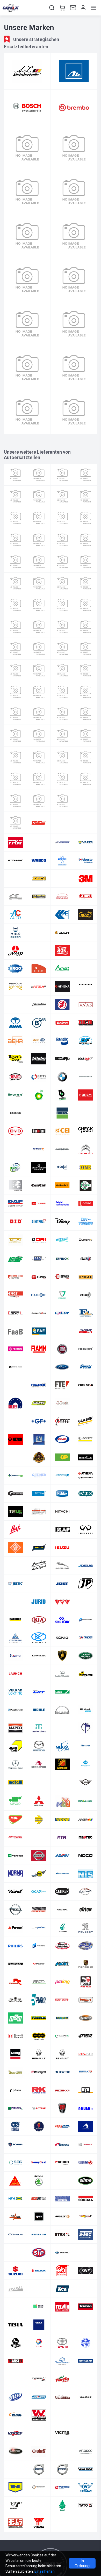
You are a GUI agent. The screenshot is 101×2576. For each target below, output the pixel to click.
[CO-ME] (86, 1167)
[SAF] (62, 2126)
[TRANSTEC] (15, 2361)
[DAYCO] (39, 562)
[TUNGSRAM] (86, 2361)
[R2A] (15, 2018)
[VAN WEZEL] (39, 2415)
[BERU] (62, 496)
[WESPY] (39, 2487)
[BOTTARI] (62, 518)
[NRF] (39, 757)
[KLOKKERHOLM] (62, 670)
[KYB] (39, 692)
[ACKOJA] (39, 915)
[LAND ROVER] (86, 1656)
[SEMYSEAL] (39, 2162)
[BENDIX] (62, 1041)
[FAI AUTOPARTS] (62, 1331)
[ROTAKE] (39, 2108)
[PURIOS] (39, 2000)
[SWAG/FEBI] (62, 2271)
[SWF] (86, 2271)
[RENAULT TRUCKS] (62, 2054)
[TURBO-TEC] (39, 2379)
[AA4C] (39, 897)
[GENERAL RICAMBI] (86, 1403)
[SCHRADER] (62, 2144)
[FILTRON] (86, 1349)
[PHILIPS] (15, 1946)
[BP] (39, 1095)
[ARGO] (15, 969)
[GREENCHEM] (15, 1475)
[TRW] (15, 842)
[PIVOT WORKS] (62, 1946)
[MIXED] (62, 1801)
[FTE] (62, 1385)
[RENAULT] (39, 2054)
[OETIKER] (62, 1892)
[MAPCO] (15, 1728)
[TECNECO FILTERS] (62, 822)
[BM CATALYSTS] (15, 518)
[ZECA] (39, 878)
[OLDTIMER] (86, 1892)
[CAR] (86, 518)
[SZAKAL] (15, 2289)
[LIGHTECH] (86, 1674)
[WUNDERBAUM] (62, 2505)
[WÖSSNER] (39, 2505)
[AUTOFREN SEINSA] (62, 1005)
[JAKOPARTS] (39, 670)
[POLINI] (62, 1964)
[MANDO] (86, 1710)
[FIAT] (62, 1349)
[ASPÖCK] (15, 987)
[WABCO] (39, 860)
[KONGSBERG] (15, 1638)
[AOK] (62, 951)
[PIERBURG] (39, 1946)
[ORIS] (86, 757)
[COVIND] (86, 540)
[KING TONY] (62, 1620)
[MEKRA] (62, 1746)
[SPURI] (86, 2217)
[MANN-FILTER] (74, 236)
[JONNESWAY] (39, 1584)
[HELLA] (86, 627)
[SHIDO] (62, 2162)
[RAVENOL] (62, 2018)
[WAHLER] (62, 860)
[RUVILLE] (15, 2126)
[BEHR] (15, 1041)
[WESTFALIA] (62, 2487)
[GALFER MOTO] (39, 1403)
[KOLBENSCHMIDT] (86, 1620)
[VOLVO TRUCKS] (62, 2469)
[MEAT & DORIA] (15, 736)
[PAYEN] (15, 1928)
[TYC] (39, 842)
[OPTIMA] (39, 1910)
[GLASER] (86, 1421)
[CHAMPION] (15, 540)
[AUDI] (86, 987)
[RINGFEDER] (62, 2072)
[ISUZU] (62, 1548)
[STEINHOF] (15, 2253)
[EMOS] (15, 1295)
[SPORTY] (62, 2217)
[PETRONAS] (62, 1928)
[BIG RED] (86, 496)
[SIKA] (15, 2181)
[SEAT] (86, 2144)
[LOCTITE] (39, 714)
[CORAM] (86, 1185)
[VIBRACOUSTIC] (39, 2433)
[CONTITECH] (74, 148)
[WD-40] (15, 2487)
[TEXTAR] (27, 368)
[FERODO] (27, 192)
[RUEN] (86, 2108)
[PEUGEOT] (86, 1928)
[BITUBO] (39, 1059)
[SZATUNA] (39, 2289)
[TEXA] (39, 2325)
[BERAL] (39, 496)
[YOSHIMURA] (15, 2523)
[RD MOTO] (86, 2018)
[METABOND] (62, 1764)
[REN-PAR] (86, 2054)
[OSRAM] (15, 779)
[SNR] (15, 2199)
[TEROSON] (86, 2307)
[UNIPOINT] (39, 2397)
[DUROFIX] (86, 1240)
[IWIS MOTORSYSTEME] (15, 1566)
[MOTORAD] (15, 1838)
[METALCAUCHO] (86, 1764)
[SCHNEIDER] (39, 2144)
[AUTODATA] (39, 1005)
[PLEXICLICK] (15, 1964)
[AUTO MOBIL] (15, 1005)
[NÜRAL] (15, 1892)
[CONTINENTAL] (62, 1185)
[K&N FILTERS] (86, 1602)
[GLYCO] (15, 1439)
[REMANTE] (62, 2036)
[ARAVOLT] (86, 951)
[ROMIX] (15, 2108)
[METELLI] (15, 1782)
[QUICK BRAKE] (62, 2000)
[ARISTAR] (39, 969)
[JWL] (62, 1602)
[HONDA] (86, 1511)
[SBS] (39, 801)
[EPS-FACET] (15, 605)
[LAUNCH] (15, 1674)
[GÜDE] (39, 1493)
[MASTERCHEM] (39, 1728)
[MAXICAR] (15, 1746)
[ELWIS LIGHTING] (39, 1277)
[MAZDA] (39, 1746)
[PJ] (86, 1946)
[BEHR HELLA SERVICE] (39, 1041)
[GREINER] (39, 1475)
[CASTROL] (27, 148)
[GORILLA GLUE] (39, 1457)
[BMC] (15, 1077)
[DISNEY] (62, 1221)
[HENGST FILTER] (15, 649)
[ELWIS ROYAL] (62, 1277)
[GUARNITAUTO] (86, 1475)
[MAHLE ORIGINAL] (86, 714)
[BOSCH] (27, 108)
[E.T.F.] (15, 1259)
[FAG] (39, 605)
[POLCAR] (39, 1964)
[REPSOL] (62, 779)
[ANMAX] (39, 951)
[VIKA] (39, 2451)
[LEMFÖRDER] (86, 692)
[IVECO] (86, 1548)
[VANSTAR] (62, 842)
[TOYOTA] (62, 2343)
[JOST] (62, 1584)
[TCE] (62, 2289)
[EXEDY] (62, 1313)
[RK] (39, 2090)
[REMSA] (86, 2036)
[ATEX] (39, 987)
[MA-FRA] (86, 1692)
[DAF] (15, 1203)
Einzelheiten (45, 2571)
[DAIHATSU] (39, 1203)
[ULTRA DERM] (15, 2397)
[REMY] (15, 2054)
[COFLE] (39, 540)
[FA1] (86, 1313)
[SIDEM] (86, 2162)
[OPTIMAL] (62, 757)
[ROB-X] (62, 2090)
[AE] (62, 915)
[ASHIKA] (62, 475)
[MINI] (86, 1782)
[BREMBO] (74, 108)
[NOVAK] (39, 1874)
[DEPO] (62, 562)
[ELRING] (86, 583)
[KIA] (39, 1620)
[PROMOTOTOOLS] (86, 1982)
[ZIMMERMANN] (62, 878)
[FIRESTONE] (62, 605)
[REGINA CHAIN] (39, 2036)
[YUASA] (39, 2523)
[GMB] (62, 1439)
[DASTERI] (15, 562)
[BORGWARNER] (86, 1077)
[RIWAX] (86, 2072)
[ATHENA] (62, 987)
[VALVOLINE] (74, 412)
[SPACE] (15, 2217)
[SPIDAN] (15, 822)
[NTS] (86, 1874)
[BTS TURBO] (39, 1113)
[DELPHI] (62, 1203)
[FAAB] (15, 1331)
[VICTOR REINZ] (15, 860)
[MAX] (86, 1728)
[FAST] (86, 1331)
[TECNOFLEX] (15, 2307)
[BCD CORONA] (86, 1023)
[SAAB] (39, 2126)
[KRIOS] (86, 1638)
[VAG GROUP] (86, 2397)
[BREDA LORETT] (62, 1095)
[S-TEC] (86, 2234)
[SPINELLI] (39, 822)
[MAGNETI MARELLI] (62, 714)
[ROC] (86, 779)
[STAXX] (62, 2234)
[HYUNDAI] (39, 1530)
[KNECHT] (86, 670)
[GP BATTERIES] (62, 1457)
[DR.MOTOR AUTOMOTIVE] (39, 583)
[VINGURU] (62, 2451)
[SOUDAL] (86, 2199)
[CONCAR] (39, 1185)
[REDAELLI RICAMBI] (15, 2036)
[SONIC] (62, 2199)
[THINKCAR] (62, 2325)
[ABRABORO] (62, 897)
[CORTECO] (62, 540)
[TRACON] (86, 2343)
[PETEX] (39, 1928)
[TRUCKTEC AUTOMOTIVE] (86, 822)
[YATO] (86, 2505)
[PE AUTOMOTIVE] (39, 779)
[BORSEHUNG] (15, 1095)
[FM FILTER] (15, 1367)
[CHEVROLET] (15, 1149)
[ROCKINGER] (86, 2090)
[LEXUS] (62, 1674)
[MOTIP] (86, 1820)
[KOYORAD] (39, 1638)
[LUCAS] (62, 1692)
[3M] (86, 878)
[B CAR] (39, 1023)
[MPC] (39, 1838)
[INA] (15, 670)
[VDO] (62, 2415)
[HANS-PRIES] (62, 627)
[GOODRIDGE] (15, 1457)
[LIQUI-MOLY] (15, 714)
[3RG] (15, 897)
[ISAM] (15, 1548)
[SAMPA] (86, 2126)
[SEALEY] (62, 801)
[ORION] (86, 1910)
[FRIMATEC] (39, 1385)
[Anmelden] (83, 8)
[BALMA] (62, 1023)
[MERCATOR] (86, 1746)
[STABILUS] (39, 2234)
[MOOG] (62, 1820)
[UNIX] (74, 368)
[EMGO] (86, 1277)
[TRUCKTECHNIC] (62, 2361)
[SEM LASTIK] (86, 801)
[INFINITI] (86, 1530)
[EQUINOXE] (39, 1295)
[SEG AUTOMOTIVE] (15, 2162)
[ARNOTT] (62, 969)
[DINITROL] (39, 1221)
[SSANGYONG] (15, 2234)
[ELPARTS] (15, 1277)
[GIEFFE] (62, 1421)
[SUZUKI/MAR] (39, 2271)
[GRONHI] (62, 1475)
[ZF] (86, 2523)
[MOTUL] (62, 736)
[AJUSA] (15, 475)
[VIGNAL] (86, 2433)
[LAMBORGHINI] (62, 1656)
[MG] (39, 1782)
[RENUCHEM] (15, 2072)
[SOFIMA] (39, 2199)
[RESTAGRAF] (39, 2072)
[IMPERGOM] (86, 649)
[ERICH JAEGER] (62, 1295)
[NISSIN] (62, 1856)
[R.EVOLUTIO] (86, 2000)
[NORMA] (15, 1874)
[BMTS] (39, 1077)
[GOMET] (39, 627)
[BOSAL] (39, 518)
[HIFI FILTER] (62, 649)
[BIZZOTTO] (62, 1059)
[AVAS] (86, 1005)
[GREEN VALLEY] (86, 1457)
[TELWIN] (62, 2307)
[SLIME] (86, 2181)
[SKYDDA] (62, 2181)
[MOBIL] (39, 736)
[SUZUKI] (15, 2271)
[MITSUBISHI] (39, 1801)
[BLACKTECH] (86, 1059)
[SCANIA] (15, 2144)
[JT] (15, 1602)
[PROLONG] (62, 1982)
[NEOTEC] (86, 1838)
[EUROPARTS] (39, 1313)
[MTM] (62, 1838)
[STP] (39, 2253)
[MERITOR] (39, 1764)
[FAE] (39, 1331)
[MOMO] (39, 1820)
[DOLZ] (15, 583)
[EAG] (39, 1259)
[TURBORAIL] (15, 2379)
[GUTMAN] (15, 1493)
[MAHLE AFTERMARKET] (39, 1710)
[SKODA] (39, 2181)
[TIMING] (15, 2343)
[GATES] (74, 192)
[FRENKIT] (15, 1385)
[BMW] (62, 1077)
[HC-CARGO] (86, 1493)
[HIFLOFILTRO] (15, 1511)
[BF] (86, 1041)
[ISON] (39, 1548)
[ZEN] (62, 2523)
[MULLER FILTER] (86, 736)
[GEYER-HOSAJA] (15, 1421)
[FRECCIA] (86, 1367)
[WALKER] (86, 2469)
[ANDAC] (39, 475)
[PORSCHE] (86, 1964)
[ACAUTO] (15, 915)
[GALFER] (15, 1403)
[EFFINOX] (62, 1259)
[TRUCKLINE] (39, 2361)
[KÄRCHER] (15, 1620)
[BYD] (15, 1131)
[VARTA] (86, 842)
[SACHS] (27, 324)
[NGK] (15, 757)
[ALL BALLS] (86, 933)
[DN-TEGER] (86, 1221)
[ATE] (74, 71)
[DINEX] (86, 562)
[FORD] (62, 1367)
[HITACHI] (62, 1511)
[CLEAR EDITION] (39, 1167)
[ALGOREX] (39, 933)
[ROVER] (62, 2108)
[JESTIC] (15, 1584)
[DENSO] (86, 1203)
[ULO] (86, 2379)
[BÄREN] (15, 496)
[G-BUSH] (62, 1403)
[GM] (39, 1439)
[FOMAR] (39, 1367)
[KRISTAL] (15, 1656)
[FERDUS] (15, 1349)
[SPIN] (39, 2217)
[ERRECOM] (86, 1295)
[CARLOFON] (39, 1131)
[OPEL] (15, 1910)
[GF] (39, 1421)
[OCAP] (39, 1892)
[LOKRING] (15, 1692)
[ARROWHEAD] (86, 969)
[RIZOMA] (15, 2090)
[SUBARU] (62, 2253)
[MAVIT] (62, 1728)
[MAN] (62, 1710)
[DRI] (39, 1240)
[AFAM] (86, 915)
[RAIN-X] (39, 2018)
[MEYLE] (27, 280)
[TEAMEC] (86, 2289)
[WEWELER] (86, 2487)
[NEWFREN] (15, 1856)
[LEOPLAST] (39, 1674)
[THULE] (86, 2325)
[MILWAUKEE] (62, 1782)
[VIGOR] (15, 2451)
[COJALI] (62, 1167)
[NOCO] (86, 1856)
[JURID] (39, 1602)
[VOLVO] (39, 2469)
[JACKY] (39, 1566)
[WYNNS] (15, 878)
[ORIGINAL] (62, 1910)
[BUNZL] (62, 1113)
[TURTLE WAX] (62, 2379)
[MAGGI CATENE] (15, 1710)
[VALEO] (27, 412)
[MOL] (15, 1820)
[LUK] (27, 236)
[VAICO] (15, 2415)
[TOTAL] (39, 2343)
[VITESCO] (86, 2451)
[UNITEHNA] (62, 2397)
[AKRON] (15, 933)
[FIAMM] (39, 1349)
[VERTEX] (15, 2433)
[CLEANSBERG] (15, 1167)
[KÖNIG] (62, 1638)
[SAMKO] (15, 801)
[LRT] (39, 1692)
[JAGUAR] (62, 1566)
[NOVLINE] (62, 1874)
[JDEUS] (86, 1566)
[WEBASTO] (86, 860)
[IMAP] (62, 1530)
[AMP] (15, 951)
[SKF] (74, 324)
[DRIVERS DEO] (62, 1240)
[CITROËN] (86, 1149)
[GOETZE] (86, 1439)
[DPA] (15, 1240)
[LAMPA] (62, 692)
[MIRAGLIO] (15, 1801)
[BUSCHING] (86, 1113)
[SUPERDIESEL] (86, 2253)
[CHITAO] (39, 1149)
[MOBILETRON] (86, 1801)
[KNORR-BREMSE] (15, 692)
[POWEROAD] (15, 1982)
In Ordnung (82, 2563)
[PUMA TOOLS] (15, 2000)
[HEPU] (39, 649)
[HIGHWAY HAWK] (39, 1511)
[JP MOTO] (86, 1584)
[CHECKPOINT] (86, 1131)
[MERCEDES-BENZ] (15, 1764)
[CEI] (62, 1131)
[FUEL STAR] (86, 1385)
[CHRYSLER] (62, 1149)
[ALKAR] (62, 933)
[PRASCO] (39, 1982)
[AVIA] (15, 1023)
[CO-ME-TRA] (15, 1185)
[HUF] (15, 1530)
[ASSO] (86, 475)
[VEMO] (86, 2415)
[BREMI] (86, 1095)
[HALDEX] (62, 1493)
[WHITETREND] (15, 2505)
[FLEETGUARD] (86, 605)
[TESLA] (15, 2325)
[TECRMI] (39, 2307)
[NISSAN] (39, 1856)
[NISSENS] (74, 280)
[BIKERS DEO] (15, 1059)
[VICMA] (62, 2433)
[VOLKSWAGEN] (15, 2469)
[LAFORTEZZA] (39, 1656)
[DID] (15, 1221)
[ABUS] (86, 897)
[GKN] (15, 627)
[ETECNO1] (15, 1313)
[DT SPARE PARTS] (62, 583)
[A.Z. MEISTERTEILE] (27, 71)
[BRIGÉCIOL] (15, 1113)
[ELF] (86, 1259)
